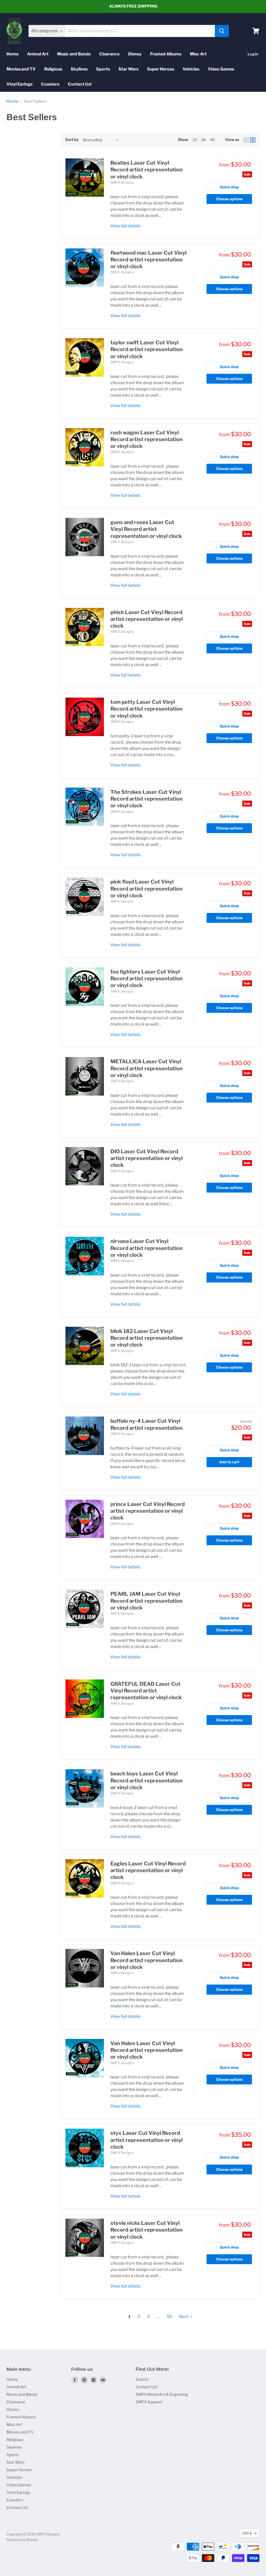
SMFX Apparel (149, 2402)
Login (253, 54)
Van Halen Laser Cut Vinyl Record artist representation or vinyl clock (147, 1960)
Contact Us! (80, 84)
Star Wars (128, 69)
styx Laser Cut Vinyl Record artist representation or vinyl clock (147, 2140)
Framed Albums (166, 54)
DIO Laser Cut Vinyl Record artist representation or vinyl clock (147, 1158)
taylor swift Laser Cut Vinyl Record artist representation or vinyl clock (147, 349)
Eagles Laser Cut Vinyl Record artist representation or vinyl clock (148, 1870)
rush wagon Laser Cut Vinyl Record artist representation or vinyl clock (147, 439)
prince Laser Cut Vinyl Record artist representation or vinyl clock (148, 1511)
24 (195, 140)
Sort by (72, 140)
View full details (125, 226)
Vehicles (191, 69)
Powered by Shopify (22, 2540)
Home (12, 54)
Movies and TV (21, 69)
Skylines (79, 69)
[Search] (222, 31)
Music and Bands (74, 54)
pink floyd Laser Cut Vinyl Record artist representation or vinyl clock (147, 889)
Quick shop (229, 187)
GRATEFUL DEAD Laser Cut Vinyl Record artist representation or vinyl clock (146, 1691)
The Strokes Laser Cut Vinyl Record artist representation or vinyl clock (147, 799)
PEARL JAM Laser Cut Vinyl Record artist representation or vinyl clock (147, 1601)
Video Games (221, 69)
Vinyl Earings (19, 84)
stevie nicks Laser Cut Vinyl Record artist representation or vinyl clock (147, 2230)
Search (142, 2379)
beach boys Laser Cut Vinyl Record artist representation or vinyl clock (147, 1780)
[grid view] (246, 140)
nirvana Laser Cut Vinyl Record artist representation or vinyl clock (147, 1248)
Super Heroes (161, 69)
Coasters (50, 84)
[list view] (253, 140)
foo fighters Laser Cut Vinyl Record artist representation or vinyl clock (147, 979)
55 (169, 2317)
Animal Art (38, 54)
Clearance (109, 54)
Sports (103, 69)
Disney (135, 54)
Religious (53, 69)
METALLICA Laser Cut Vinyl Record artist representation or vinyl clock (147, 1068)
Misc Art (198, 54)
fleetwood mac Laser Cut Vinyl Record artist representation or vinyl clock (148, 260)
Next (184, 2317)
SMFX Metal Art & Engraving (162, 2394)
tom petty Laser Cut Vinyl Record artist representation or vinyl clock (147, 709)
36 (203, 140)
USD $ (247, 2533)
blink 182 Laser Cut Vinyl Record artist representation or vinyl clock (147, 1338)
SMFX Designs (122, 182)
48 (212, 140)
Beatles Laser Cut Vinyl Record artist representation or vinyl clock (147, 170)
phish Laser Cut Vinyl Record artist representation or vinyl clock (147, 619)
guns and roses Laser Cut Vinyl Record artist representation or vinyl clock (146, 529)
